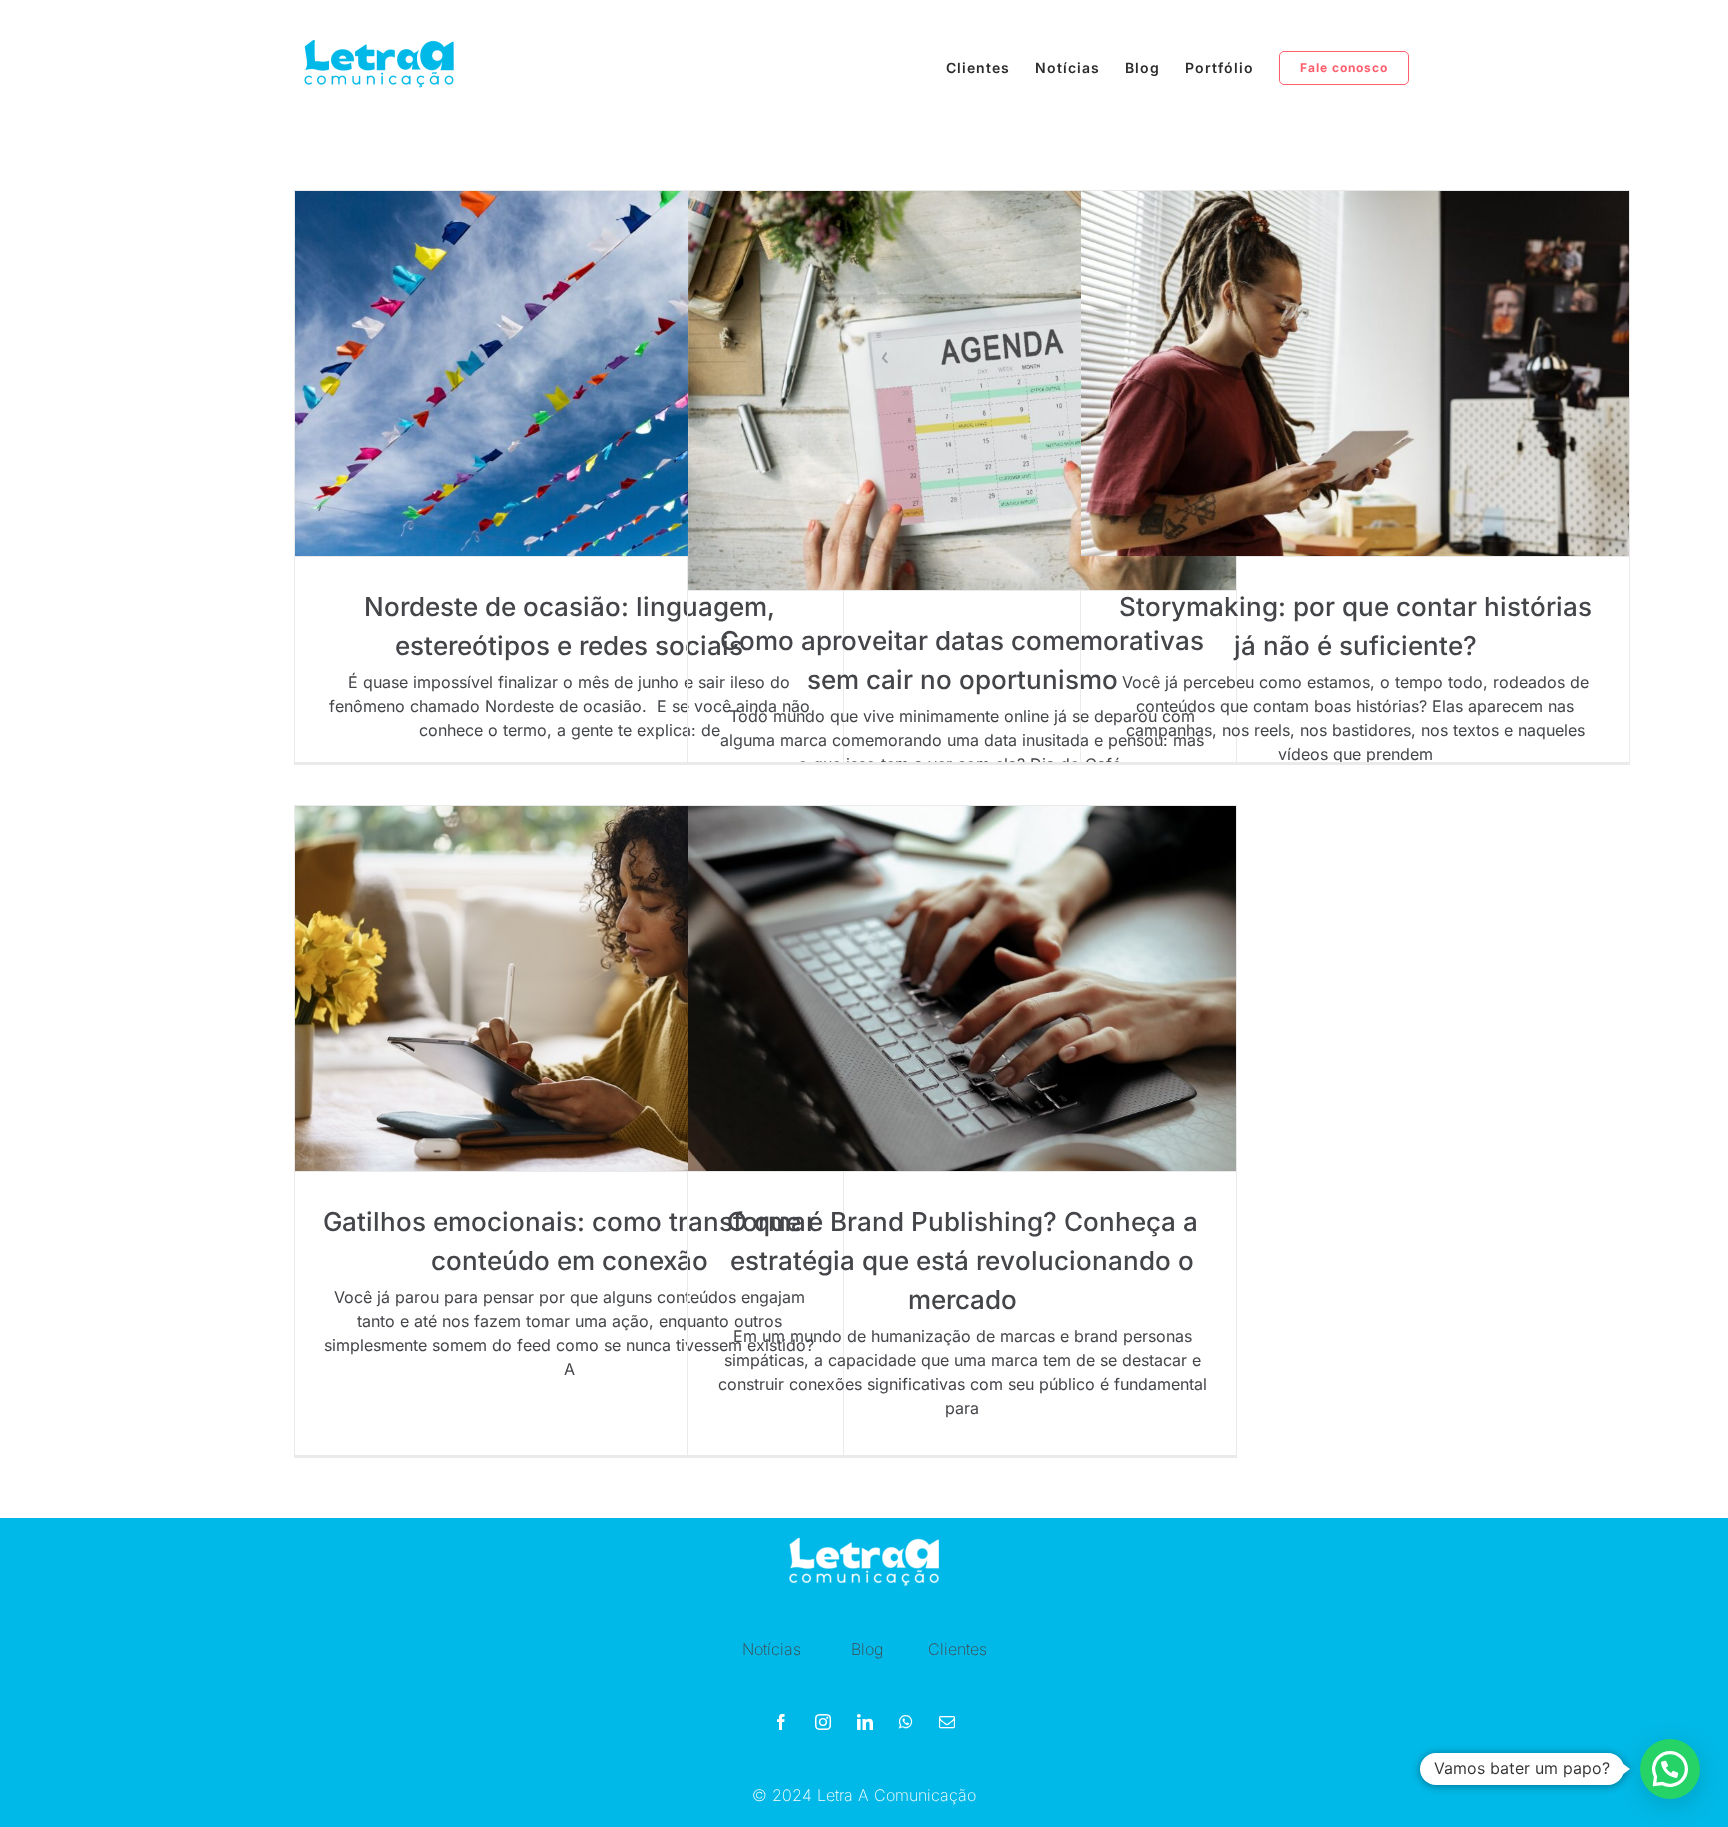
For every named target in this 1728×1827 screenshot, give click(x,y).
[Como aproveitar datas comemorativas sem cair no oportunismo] (962, 390)
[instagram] (823, 1722)
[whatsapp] (906, 1722)
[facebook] (781, 1722)
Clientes (957, 1649)
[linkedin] (865, 1722)
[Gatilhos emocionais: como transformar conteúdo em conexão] (569, 988)
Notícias (771, 1649)
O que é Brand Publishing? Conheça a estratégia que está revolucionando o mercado (962, 1260)
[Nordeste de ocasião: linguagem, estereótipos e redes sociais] (569, 373)
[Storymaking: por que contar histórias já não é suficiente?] (1355, 373)
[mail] (947, 1722)
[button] (1670, 1769)
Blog (867, 1649)
